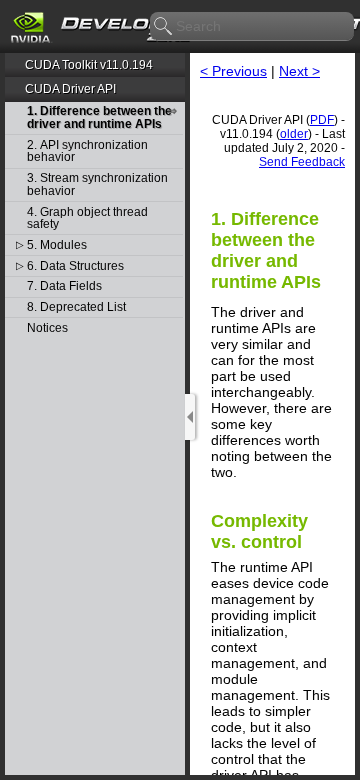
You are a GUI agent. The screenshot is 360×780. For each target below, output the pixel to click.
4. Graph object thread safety (87, 218)
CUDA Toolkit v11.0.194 (89, 65)
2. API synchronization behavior (87, 151)
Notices (47, 328)
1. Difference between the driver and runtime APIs (99, 117)
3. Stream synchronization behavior (97, 184)
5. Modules (57, 245)
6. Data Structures (75, 266)
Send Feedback (302, 162)
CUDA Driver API (70, 89)
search (164, 27)
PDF (322, 120)
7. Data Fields (64, 286)
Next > (299, 71)
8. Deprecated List (76, 307)
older (294, 134)
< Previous (233, 71)
